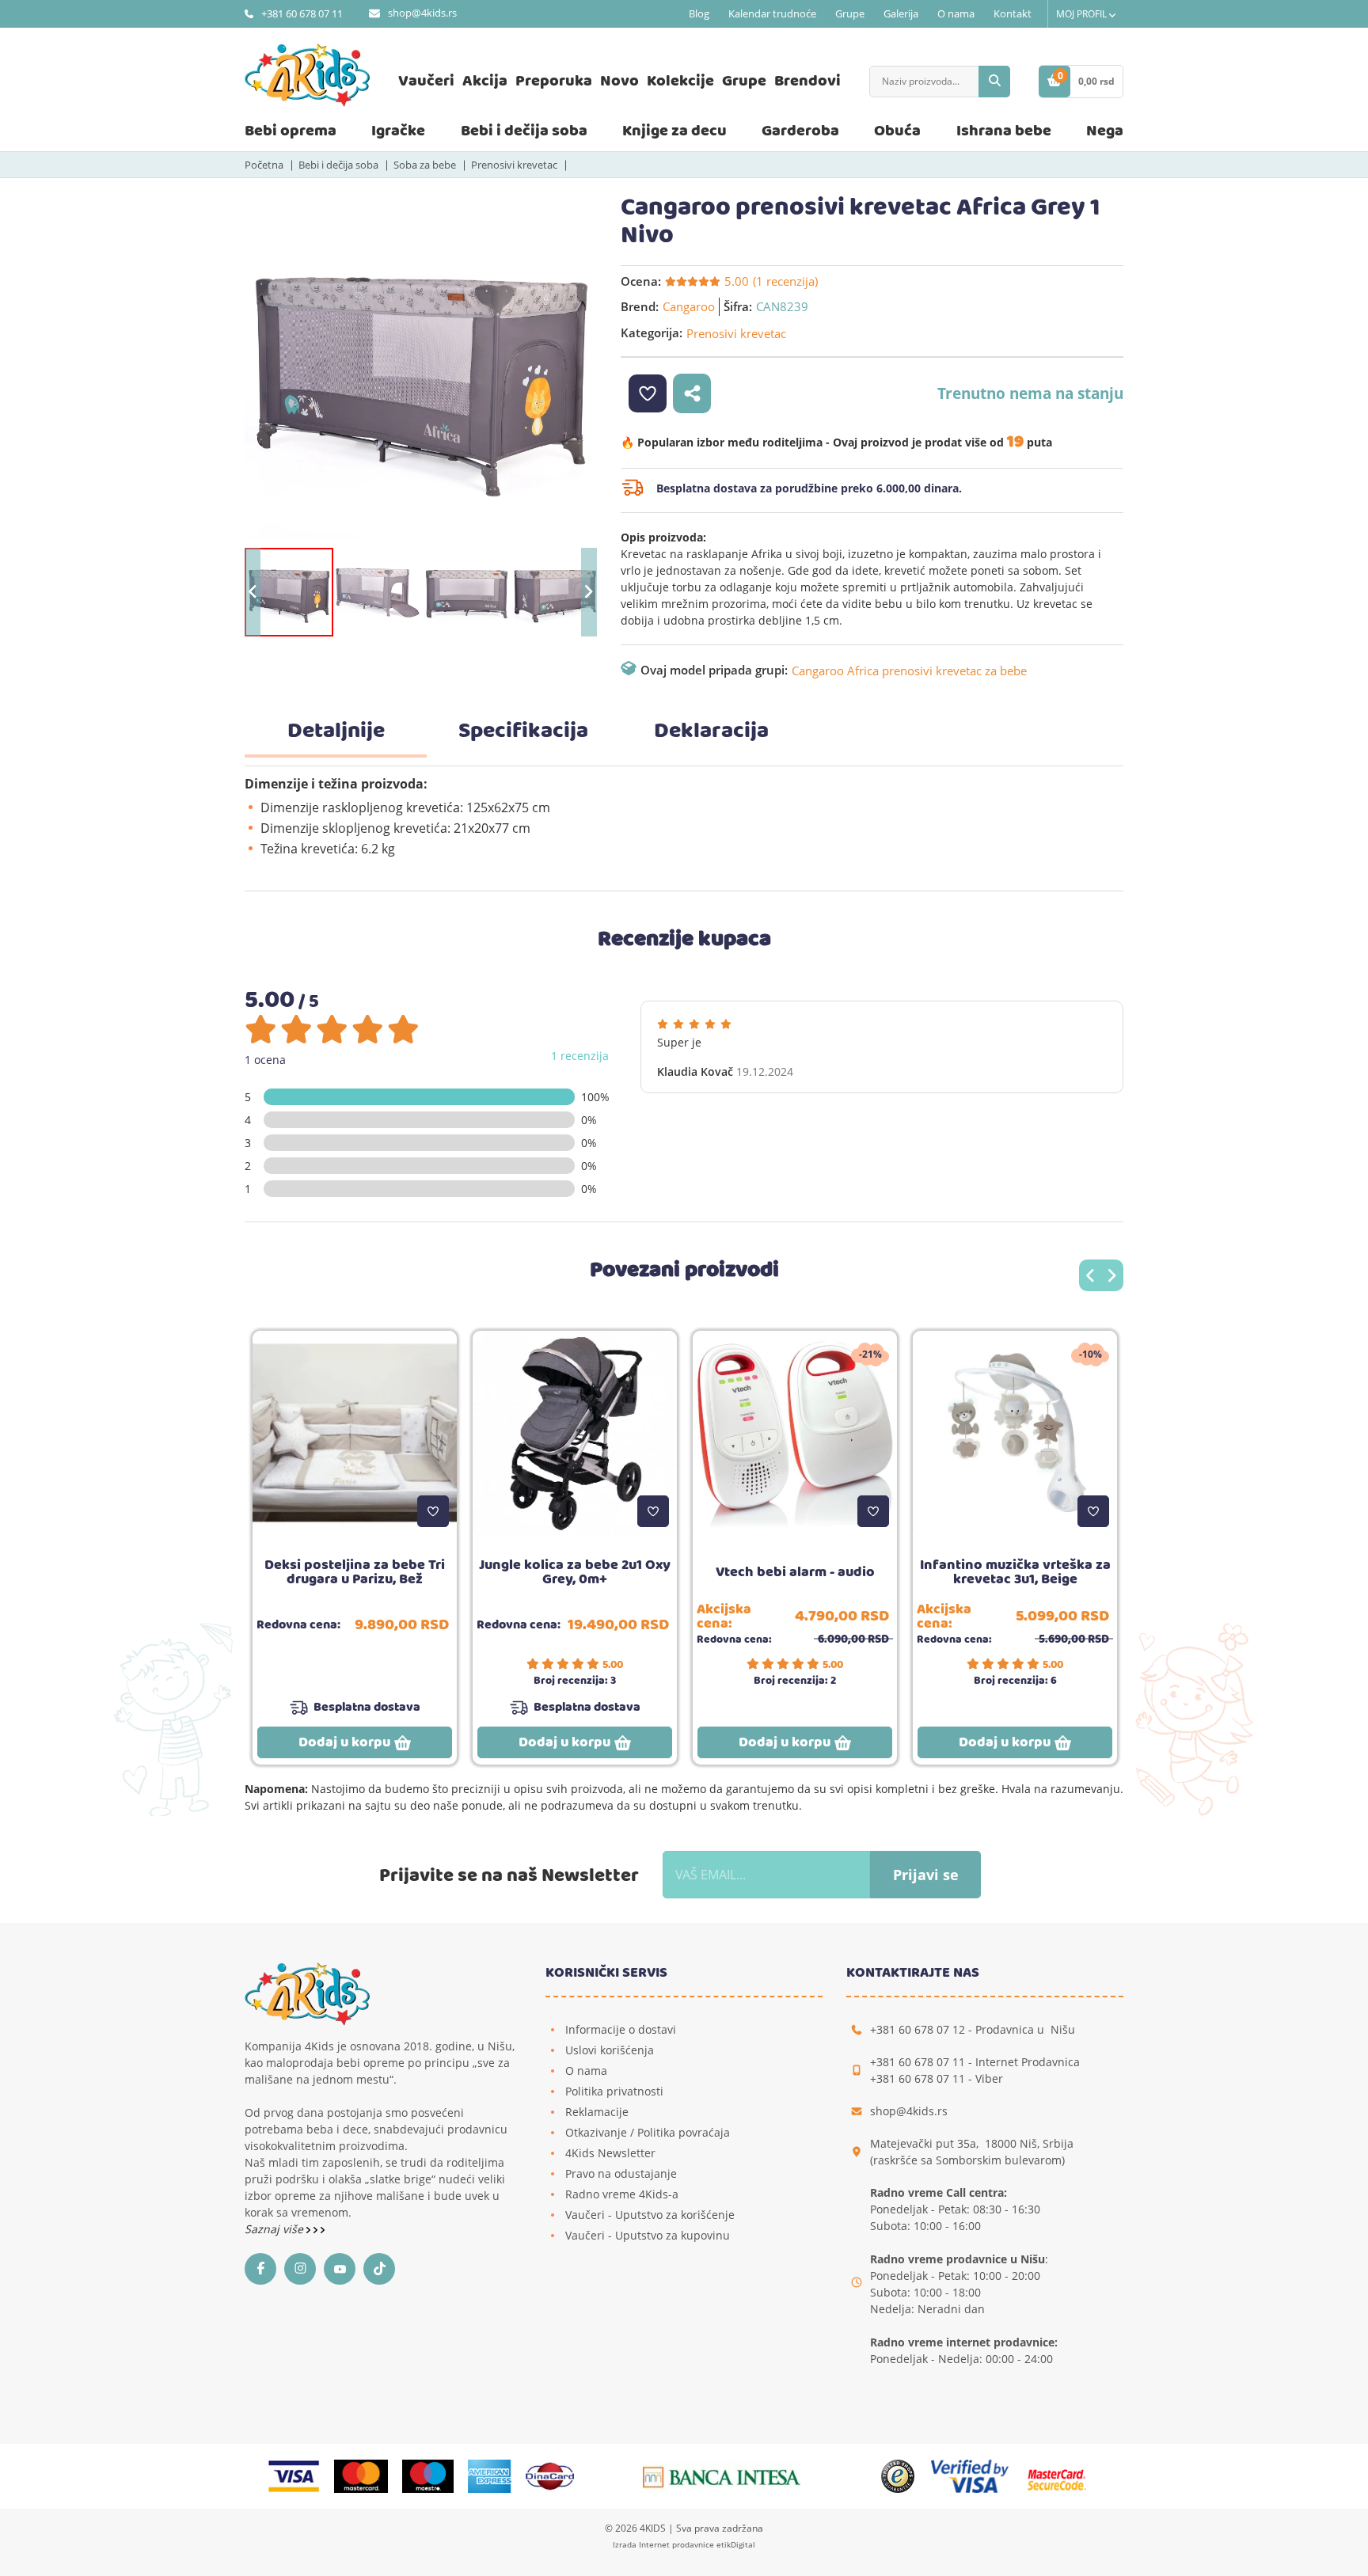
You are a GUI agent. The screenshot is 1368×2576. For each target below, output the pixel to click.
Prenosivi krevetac (514, 165)
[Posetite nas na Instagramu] (304, 2269)
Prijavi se (926, 1875)
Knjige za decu (674, 131)
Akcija (485, 81)
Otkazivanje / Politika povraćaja (648, 2132)
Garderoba (800, 131)
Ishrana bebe (1004, 131)
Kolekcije (680, 81)
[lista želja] (648, 393)
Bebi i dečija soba (524, 131)
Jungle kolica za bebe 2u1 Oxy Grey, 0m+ (575, 1572)
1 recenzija (580, 1056)
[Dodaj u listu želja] (433, 1511)
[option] (421, 370)
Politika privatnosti (614, 2091)
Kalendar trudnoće (772, 13)
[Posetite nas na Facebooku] (264, 2269)
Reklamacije (597, 2112)
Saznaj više (275, 2229)
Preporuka (554, 81)
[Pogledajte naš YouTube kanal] (344, 2269)
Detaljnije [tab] (336, 731)
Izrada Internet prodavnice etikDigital (684, 2544)
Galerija (901, 13)
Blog (699, 13)
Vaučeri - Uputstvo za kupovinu (648, 2235)
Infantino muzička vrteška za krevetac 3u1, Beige (1015, 1572)
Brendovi (807, 81)
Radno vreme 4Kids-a (622, 2194)
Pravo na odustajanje (621, 2173)
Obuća (897, 131)
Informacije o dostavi (621, 2029)
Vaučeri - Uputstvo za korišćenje (650, 2215)
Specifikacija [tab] (523, 731)
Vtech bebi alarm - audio (795, 1572)
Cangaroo (689, 306)
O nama (956, 13)
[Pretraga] (994, 82)
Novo (619, 81)
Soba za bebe (425, 165)
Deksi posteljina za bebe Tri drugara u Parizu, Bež (355, 1572)
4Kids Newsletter (610, 2153)
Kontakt (1013, 13)
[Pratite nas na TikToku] (383, 2269)
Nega (1105, 131)
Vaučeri (426, 81)
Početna (264, 165)
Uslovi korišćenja (610, 2050)
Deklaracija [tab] (711, 731)
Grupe (850, 13)
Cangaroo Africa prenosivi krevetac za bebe (909, 671)
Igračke (398, 131)
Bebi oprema (291, 131)
